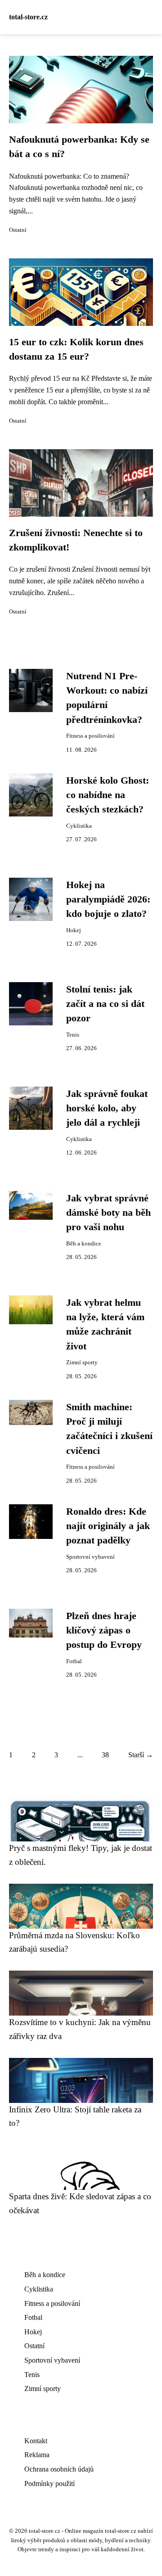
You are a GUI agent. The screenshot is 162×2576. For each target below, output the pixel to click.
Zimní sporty (82, 1362)
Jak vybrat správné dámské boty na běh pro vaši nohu (108, 1213)
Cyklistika (79, 826)
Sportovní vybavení (90, 1557)
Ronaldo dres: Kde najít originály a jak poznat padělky (108, 1526)
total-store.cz (28, 17)
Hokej (74, 930)
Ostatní (18, 230)
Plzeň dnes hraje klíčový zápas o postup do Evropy (104, 1631)
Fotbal (74, 1661)
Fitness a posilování (90, 736)
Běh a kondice (84, 1244)
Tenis (73, 1035)
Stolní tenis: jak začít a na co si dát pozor (105, 1004)
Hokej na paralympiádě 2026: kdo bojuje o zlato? (108, 900)
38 (105, 1755)
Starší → (141, 1755)
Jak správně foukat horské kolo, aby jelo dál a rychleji (107, 1108)
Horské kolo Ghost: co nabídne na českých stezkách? (108, 795)
